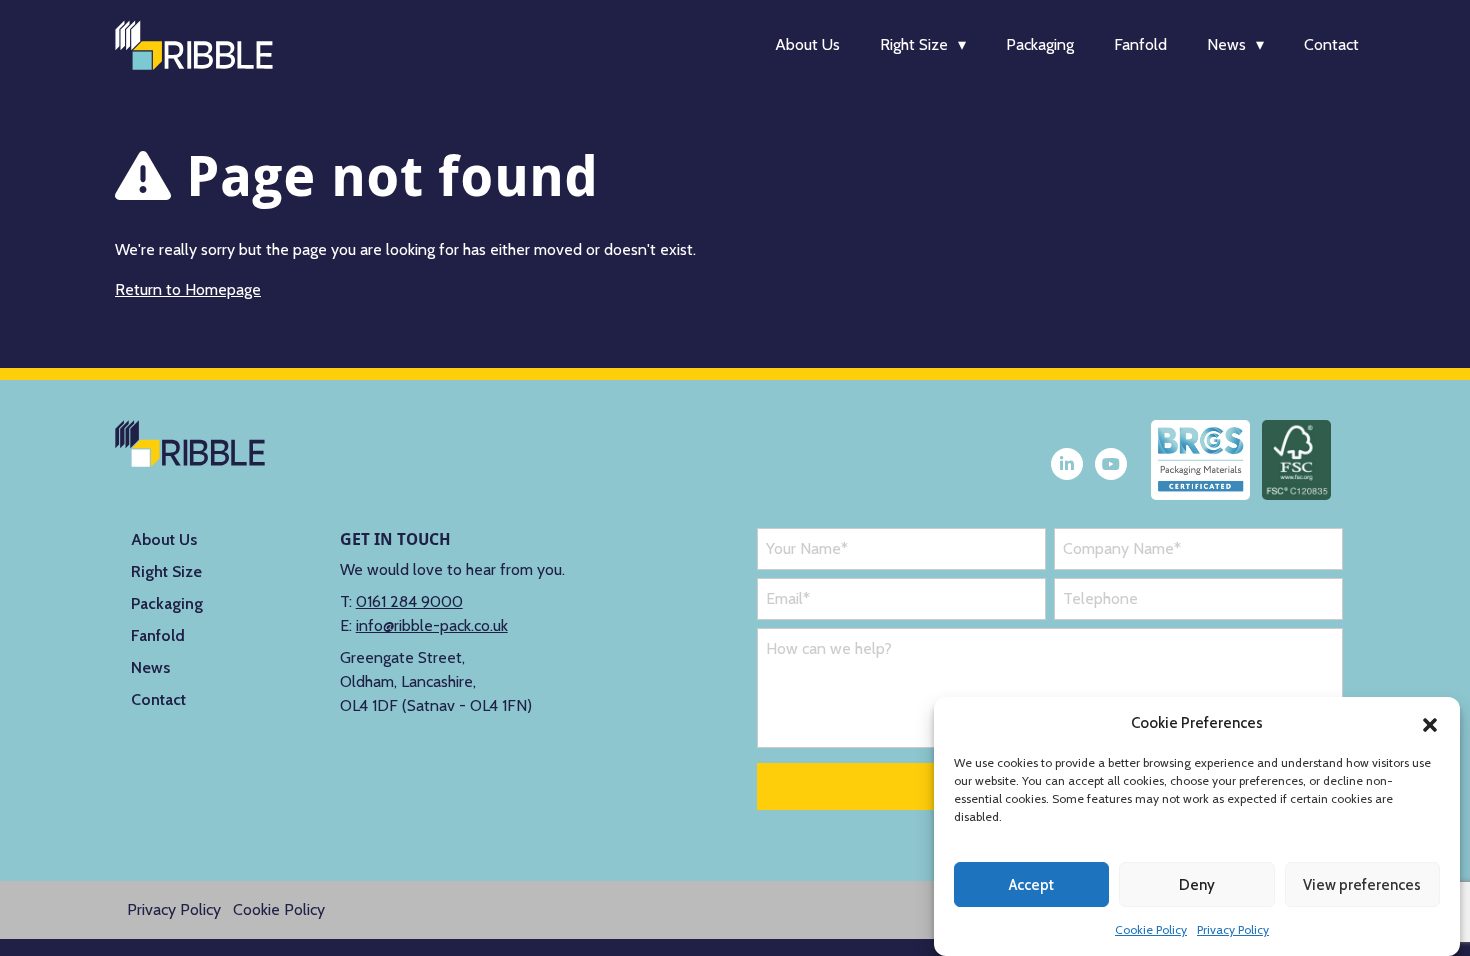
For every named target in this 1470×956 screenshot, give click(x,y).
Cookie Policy (1151, 929)
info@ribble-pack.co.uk (432, 625)
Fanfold (1140, 44)
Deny (1197, 885)
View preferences (1362, 885)
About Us (807, 44)
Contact (1331, 44)
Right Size (914, 44)
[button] (1430, 723)
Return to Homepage (188, 289)
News (1226, 44)
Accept (1031, 885)
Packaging (1040, 44)
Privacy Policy (1233, 929)
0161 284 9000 (409, 601)
